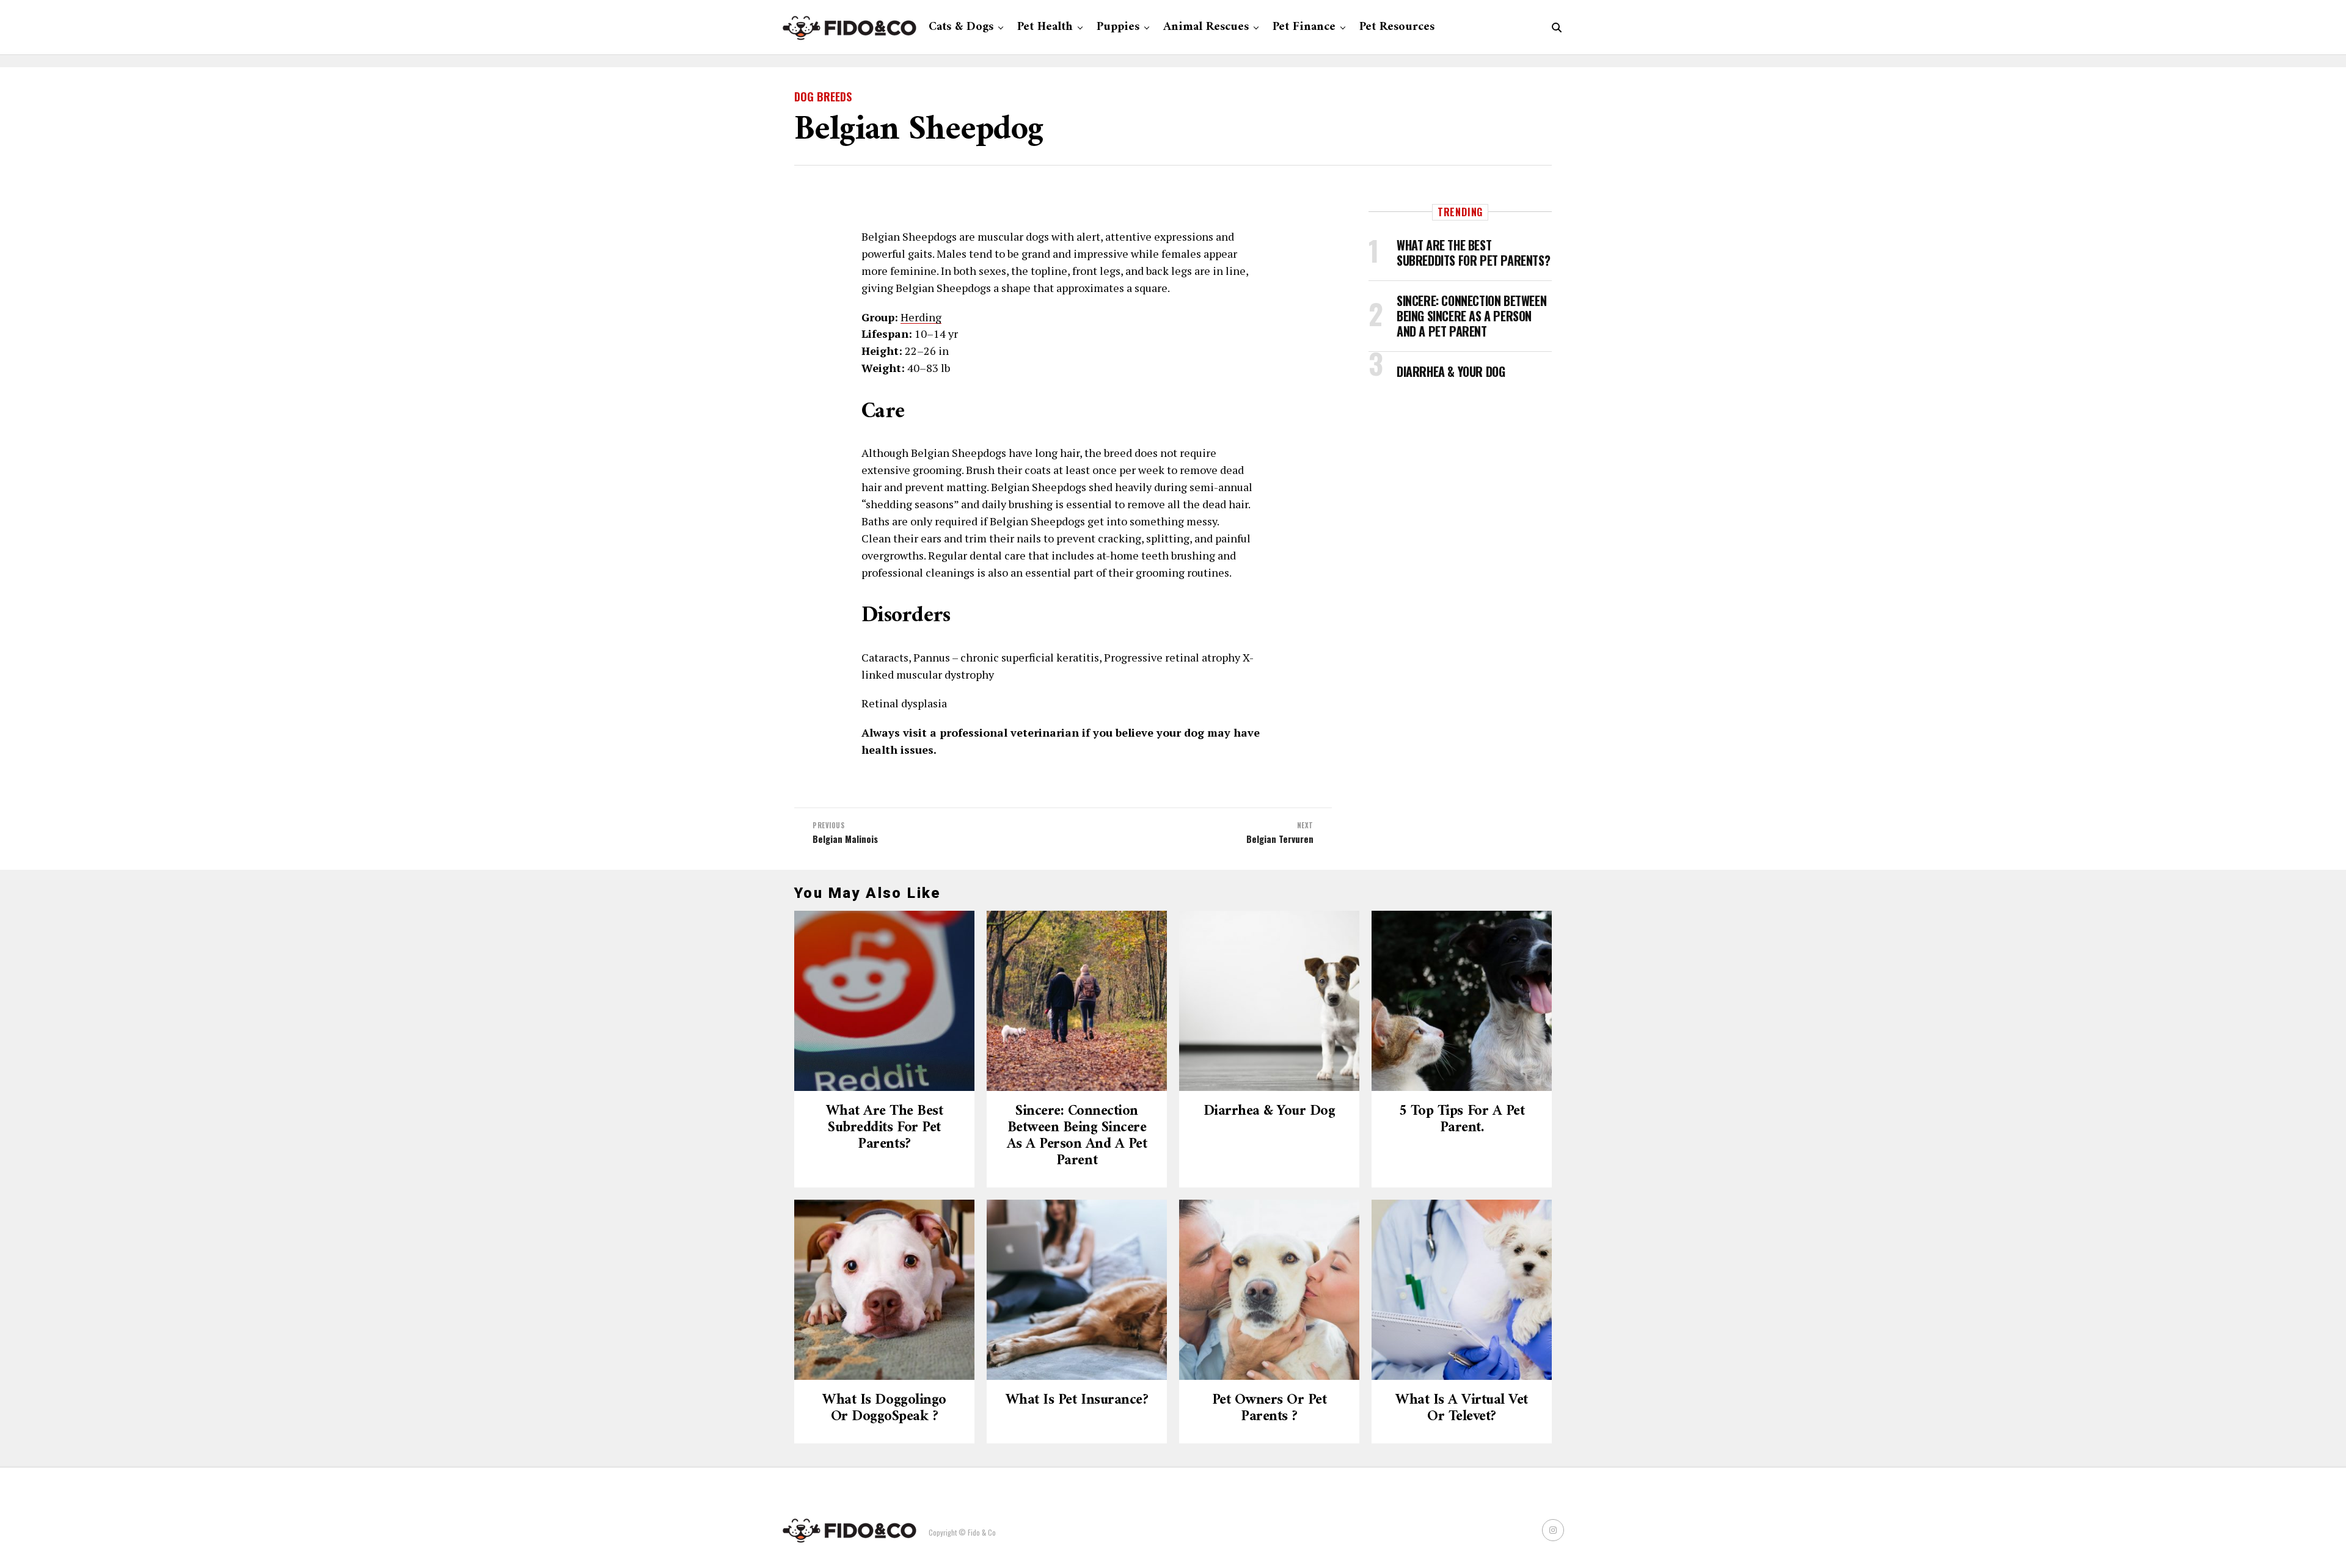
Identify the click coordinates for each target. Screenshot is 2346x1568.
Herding (921, 317)
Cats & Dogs (961, 27)
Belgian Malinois (845, 839)
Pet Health (1045, 27)
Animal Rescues (1206, 27)
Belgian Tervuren (1280, 839)
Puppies (1118, 27)
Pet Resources (1397, 27)
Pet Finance (1304, 27)
